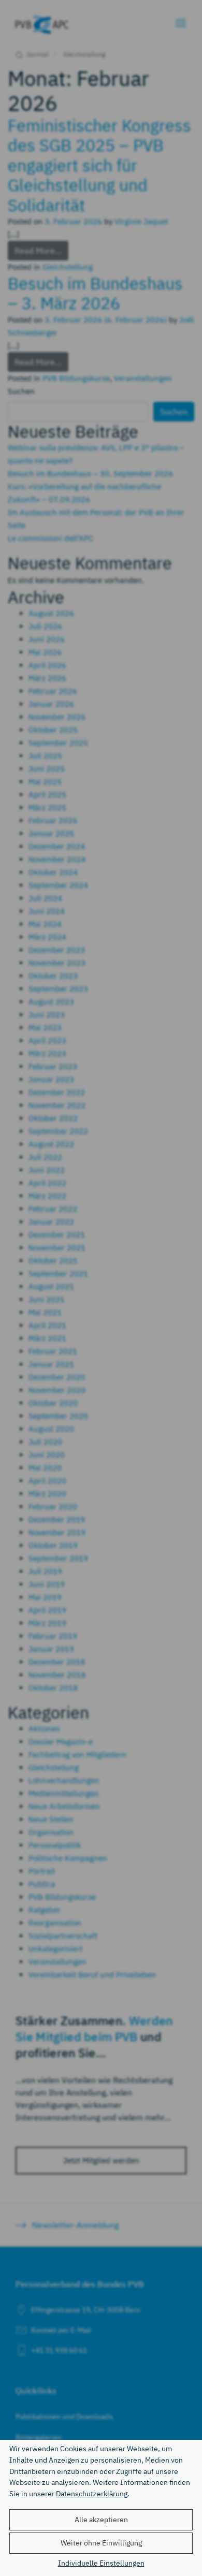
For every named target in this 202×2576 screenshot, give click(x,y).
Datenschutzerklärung (92, 2493)
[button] (101, 2520)
